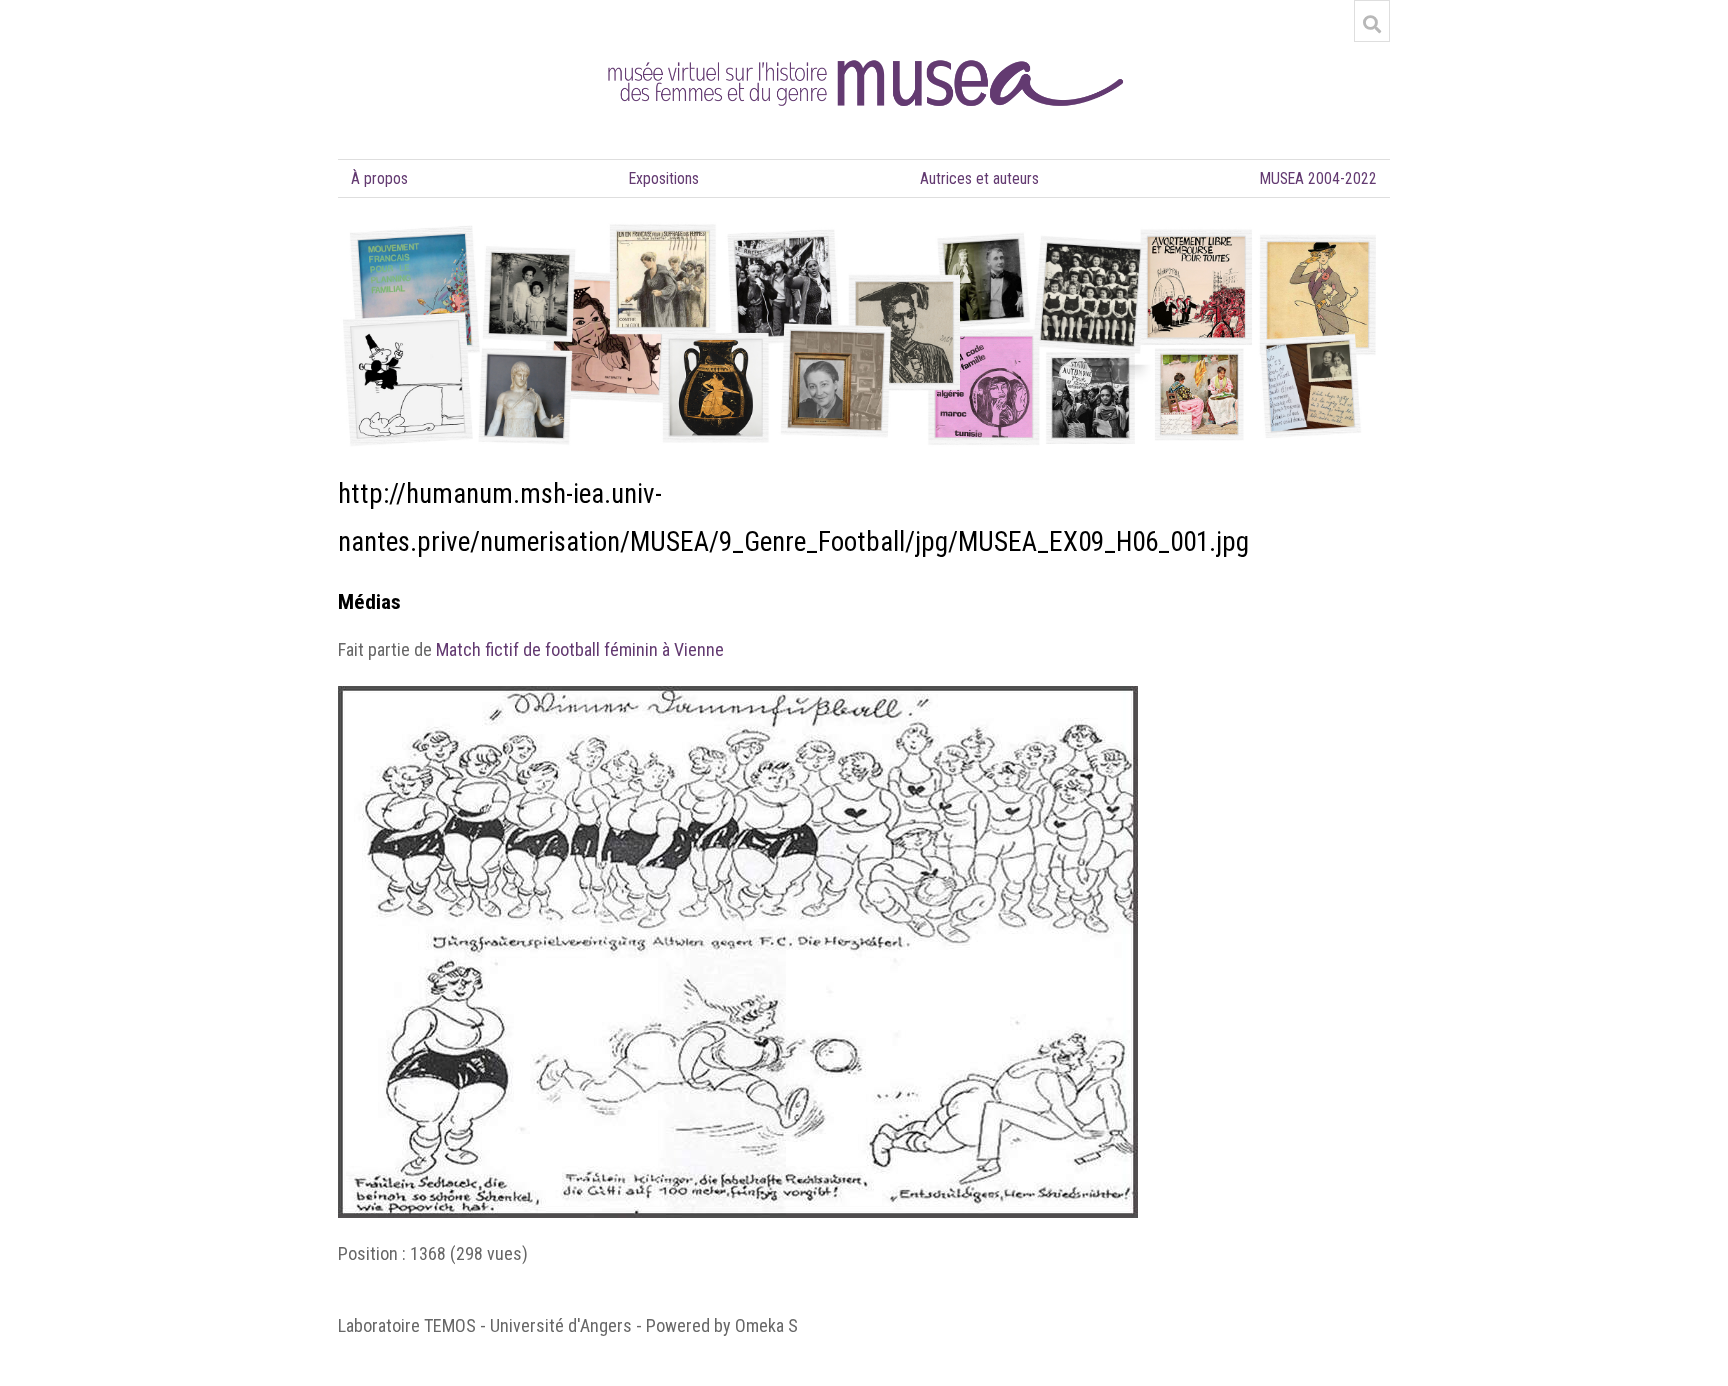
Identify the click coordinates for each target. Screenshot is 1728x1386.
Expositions (664, 178)
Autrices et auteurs (979, 178)
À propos (379, 178)
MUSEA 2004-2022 (1318, 178)
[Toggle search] (1372, 24)
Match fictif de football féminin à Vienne (580, 649)
